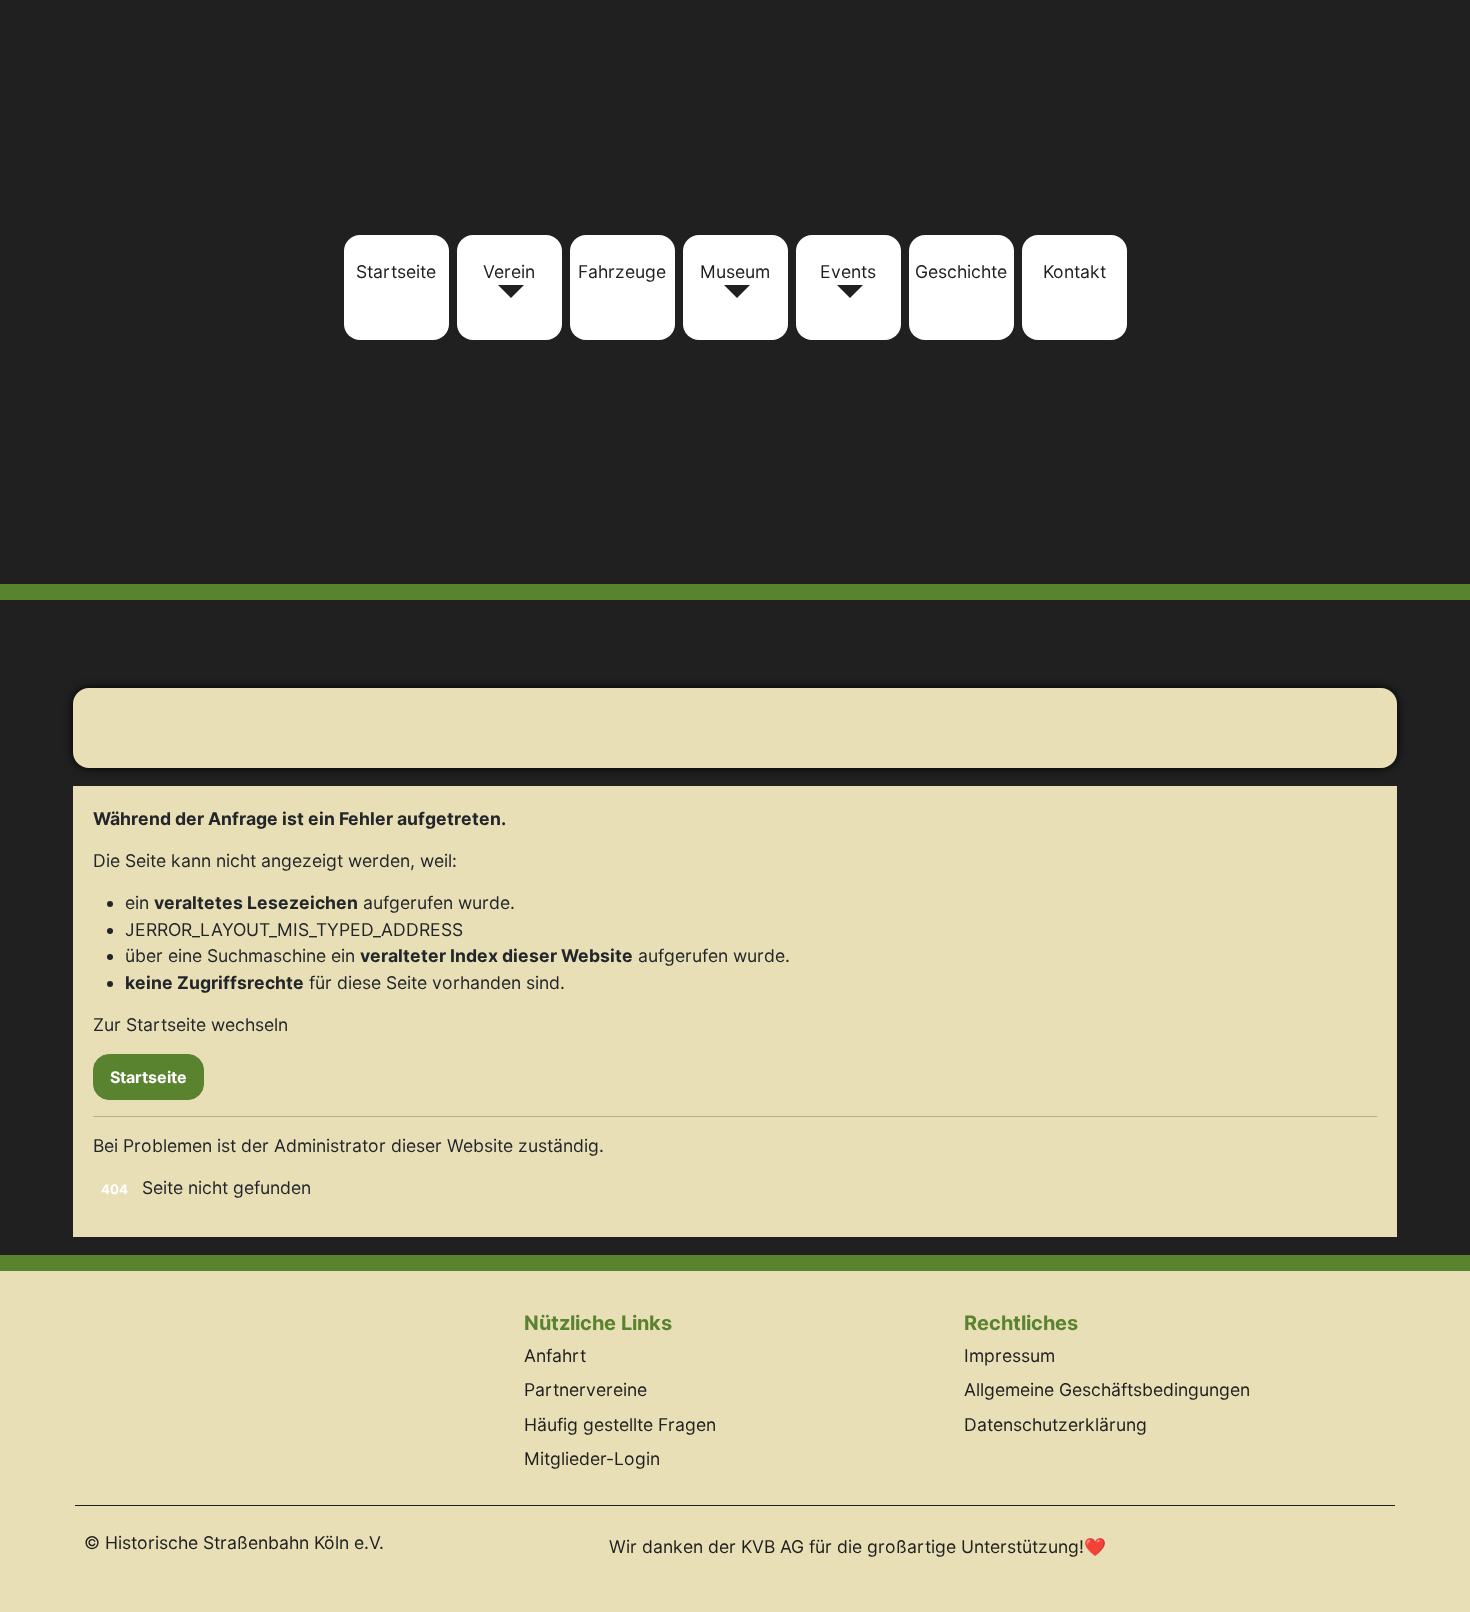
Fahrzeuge (622, 271)
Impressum (1009, 1355)
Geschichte (961, 271)
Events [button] (848, 271)
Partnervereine (585, 1389)
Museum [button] (735, 271)
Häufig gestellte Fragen (620, 1424)
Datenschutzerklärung (1055, 1424)
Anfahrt (555, 1355)
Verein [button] (509, 271)
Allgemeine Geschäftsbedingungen (1107, 1389)
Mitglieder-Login (592, 1458)
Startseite (396, 271)
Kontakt (1074, 271)
